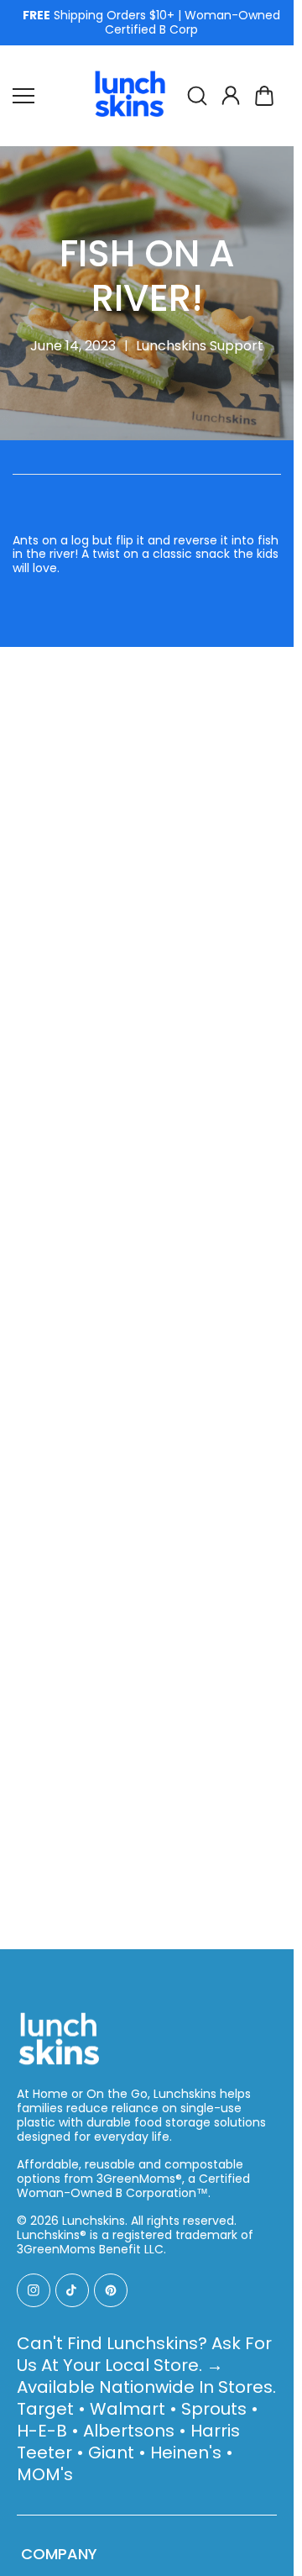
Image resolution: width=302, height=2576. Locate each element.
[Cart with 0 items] (264, 96)
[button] (264, 96)
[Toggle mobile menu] (46, 96)
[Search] (197, 96)
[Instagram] (34, 2290)
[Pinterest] (111, 2290)
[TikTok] (72, 2290)
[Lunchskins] (130, 96)
